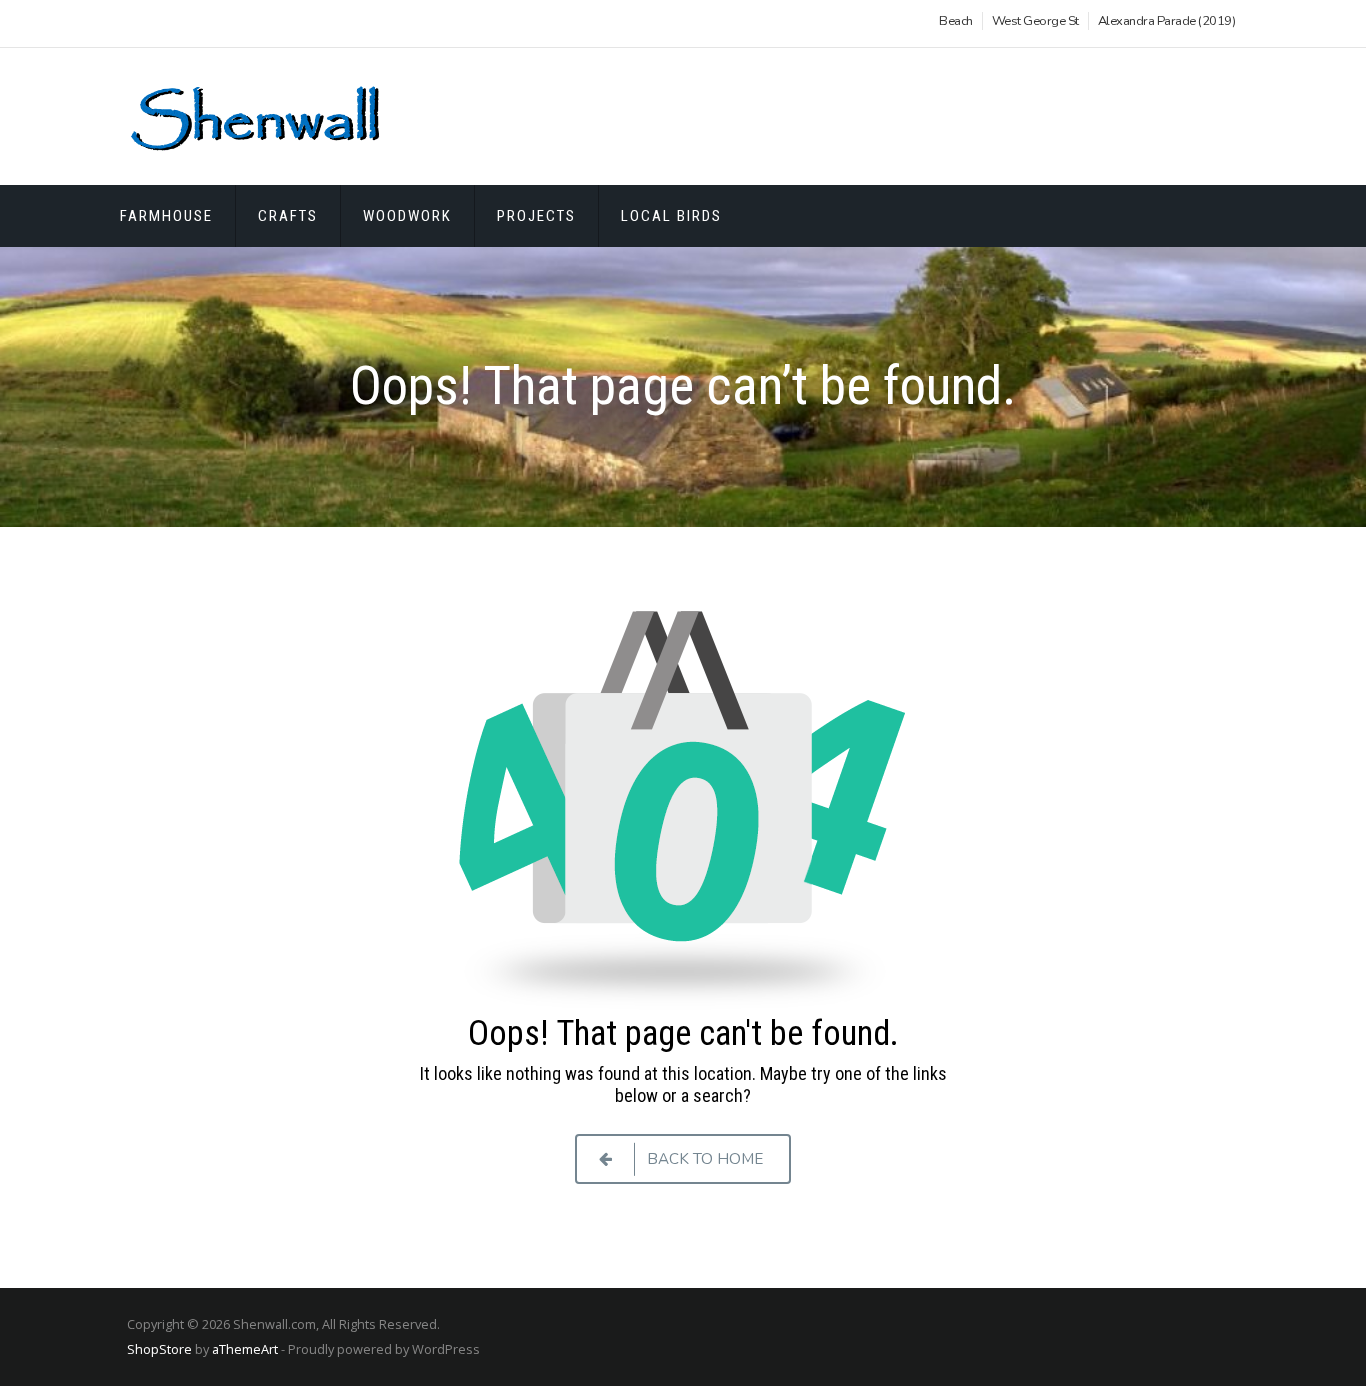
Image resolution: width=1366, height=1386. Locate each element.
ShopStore (159, 1349)
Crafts (288, 216)
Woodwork (407, 216)
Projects (536, 216)
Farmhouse (166, 216)
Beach (956, 21)
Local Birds (671, 216)
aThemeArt (245, 1349)
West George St (1035, 21)
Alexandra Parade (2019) (1167, 21)
